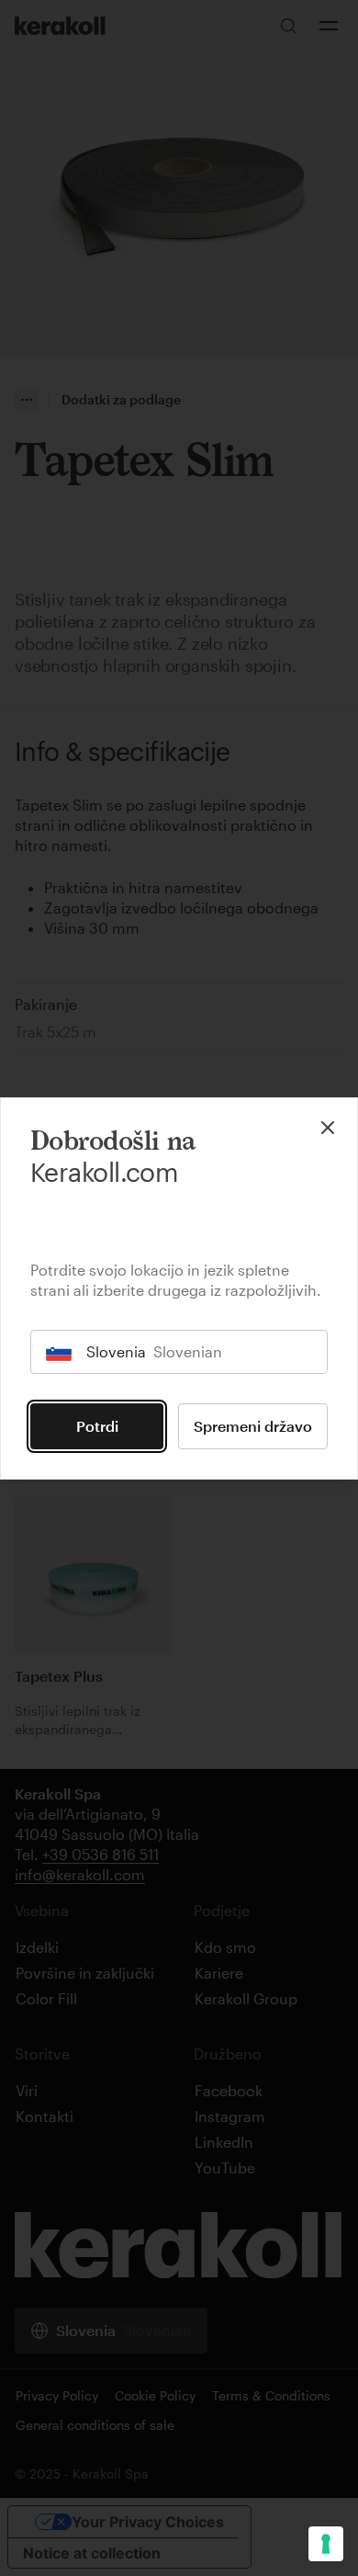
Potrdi (97, 1426)
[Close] (328, 1128)
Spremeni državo (253, 1426)
